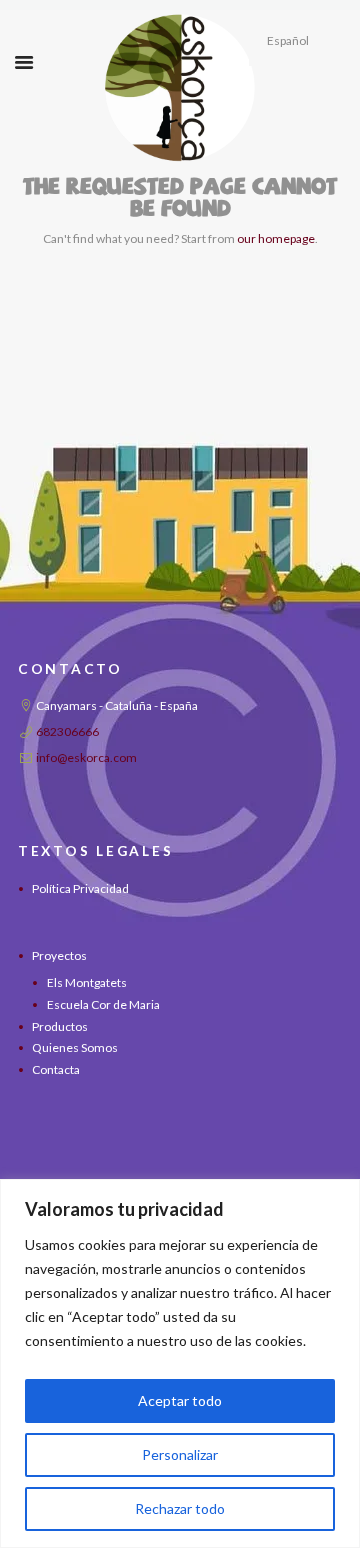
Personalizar (180, 1454)
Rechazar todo (180, 1508)
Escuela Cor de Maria (103, 1004)
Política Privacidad (80, 888)
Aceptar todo (180, 1400)
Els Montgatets (87, 982)
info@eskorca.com (86, 757)
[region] (180, 1363)
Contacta (56, 1069)
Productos (60, 1026)
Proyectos (59, 955)
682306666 (67, 731)
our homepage (276, 238)
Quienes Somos (75, 1047)
